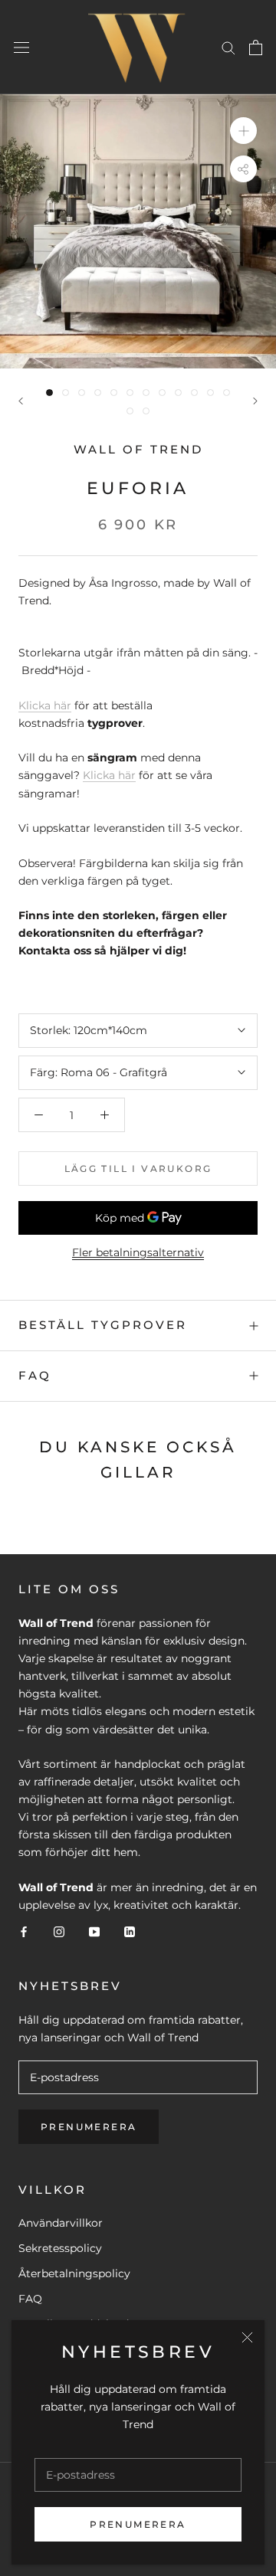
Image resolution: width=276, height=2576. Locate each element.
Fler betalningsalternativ (138, 1252)
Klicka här (45, 705)
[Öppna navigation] (21, 47)
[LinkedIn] (130, 1931)
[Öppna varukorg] (256, 47)
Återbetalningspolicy (74, 2273)
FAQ (35, 1375)
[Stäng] (247, 2337)
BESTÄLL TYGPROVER (103, 1325)
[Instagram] (59, 1931)
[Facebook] (24, 1931)
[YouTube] (94, 1931)
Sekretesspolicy (60, 2248)
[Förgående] (21, 401)
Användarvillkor (61, 2223)
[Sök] (228, 47)
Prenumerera (138, 2524)
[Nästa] (255, 401)
